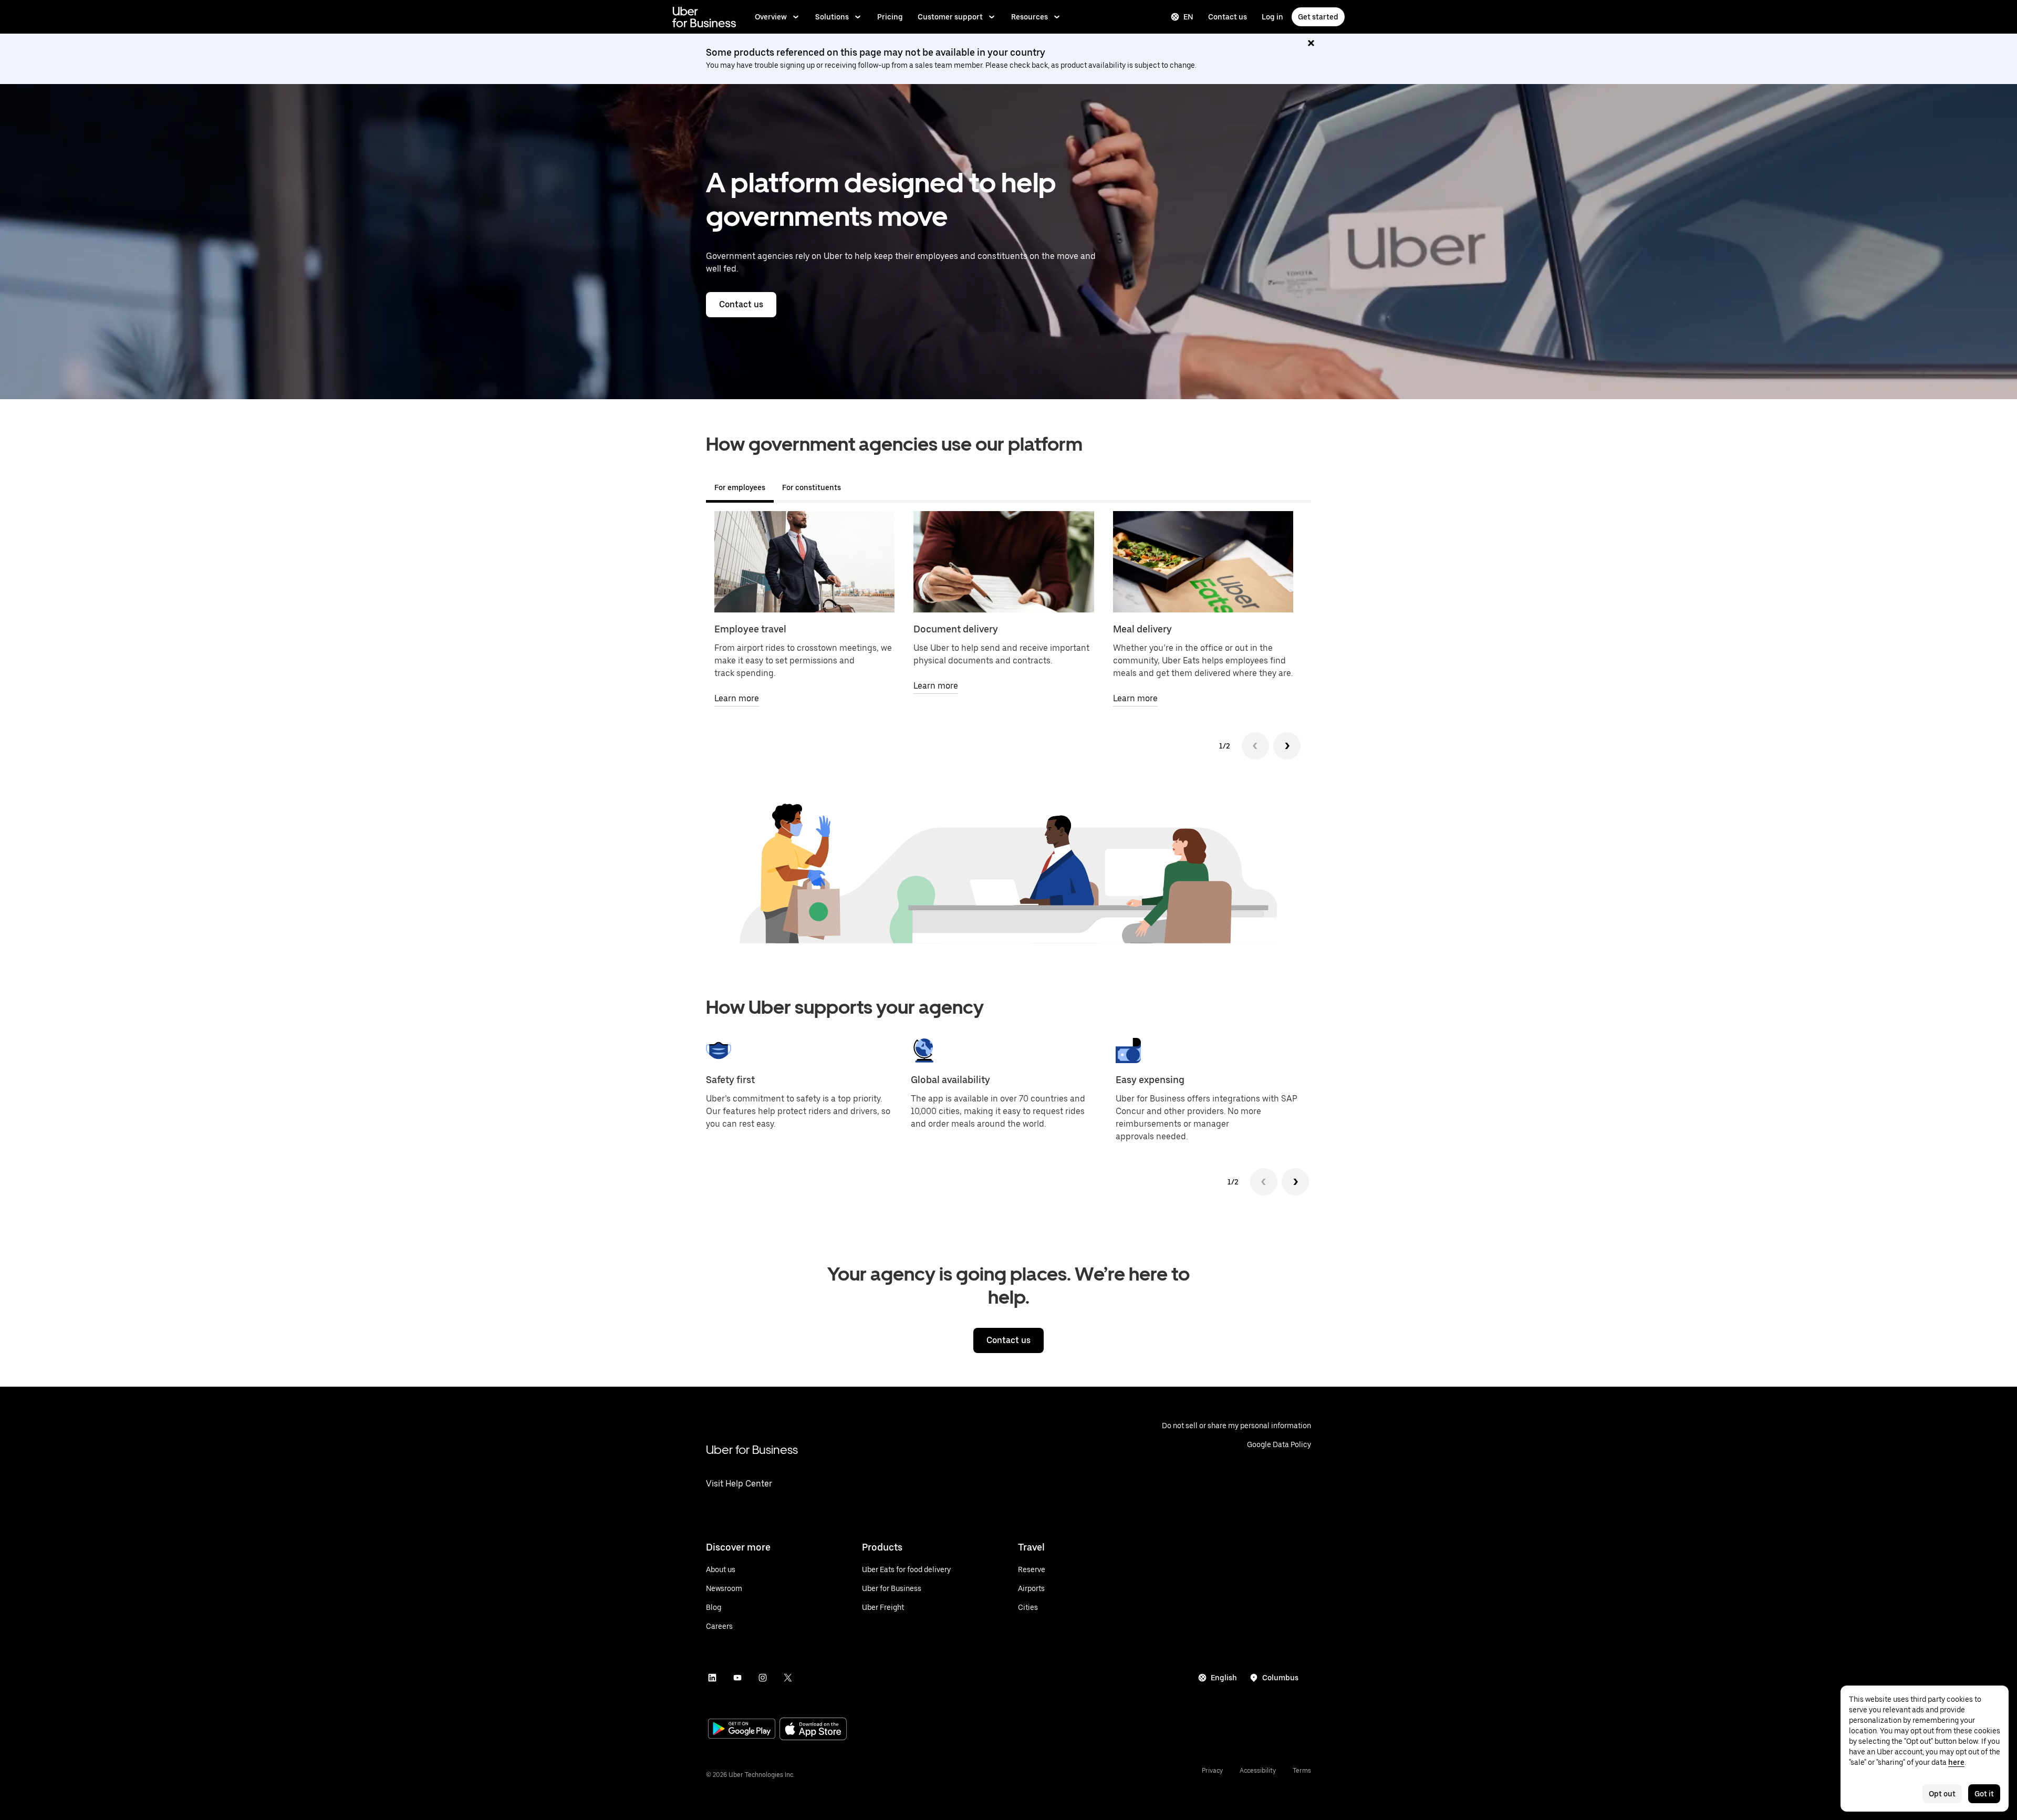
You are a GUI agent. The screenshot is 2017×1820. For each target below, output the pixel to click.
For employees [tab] (740, 487)
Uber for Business (752, 1449)
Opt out (1942, 1794)
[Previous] (1255, 746)
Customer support (950, 17)
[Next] (1287, 746)
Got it (1984, 1794)
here (1956, 1762)
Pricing (890, 17)
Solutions (832, 17)
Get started (1318, 17)
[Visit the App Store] (813, 1730)
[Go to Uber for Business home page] (704, 17)
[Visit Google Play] (742, 1730)
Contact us (1228, 17)
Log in (1272, 17)
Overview (771, 17)
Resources (1030, 17)
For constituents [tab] (812, 487)
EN (1188, 17)
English (1224, 1678)
